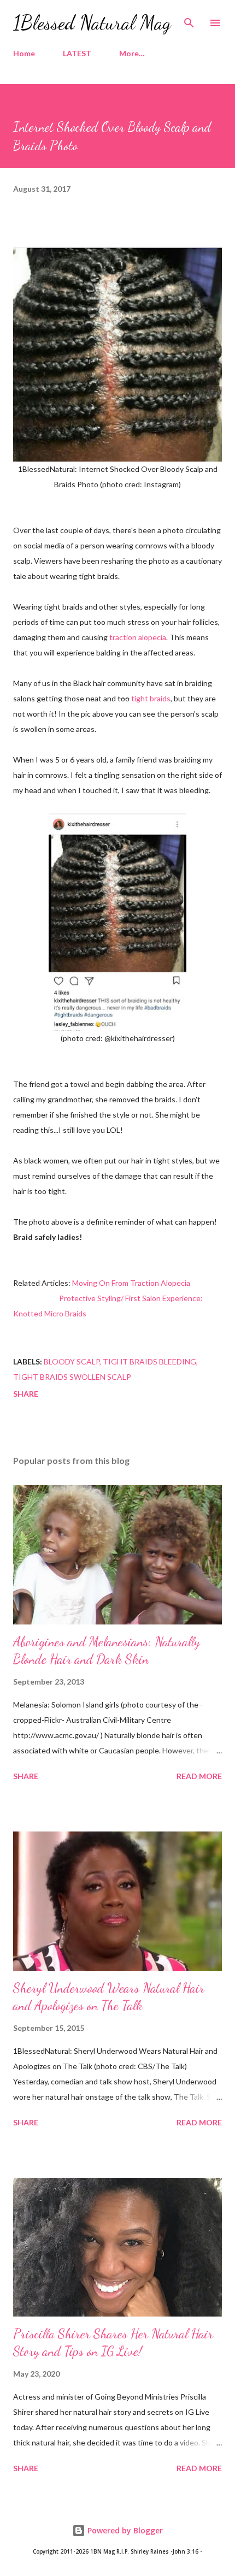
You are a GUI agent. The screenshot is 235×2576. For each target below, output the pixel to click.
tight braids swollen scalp (72, 1377)
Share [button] (26, 1394)
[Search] (189, 20)
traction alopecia (138, 637)
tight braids (151, 698)
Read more (199, 1776)
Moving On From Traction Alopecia (131, 1283)
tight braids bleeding (149, 1361)
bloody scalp (72, 1361)
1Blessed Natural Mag (92, 23)
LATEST (77, 53)
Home (24, 53)
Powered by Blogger (124, 2530)
